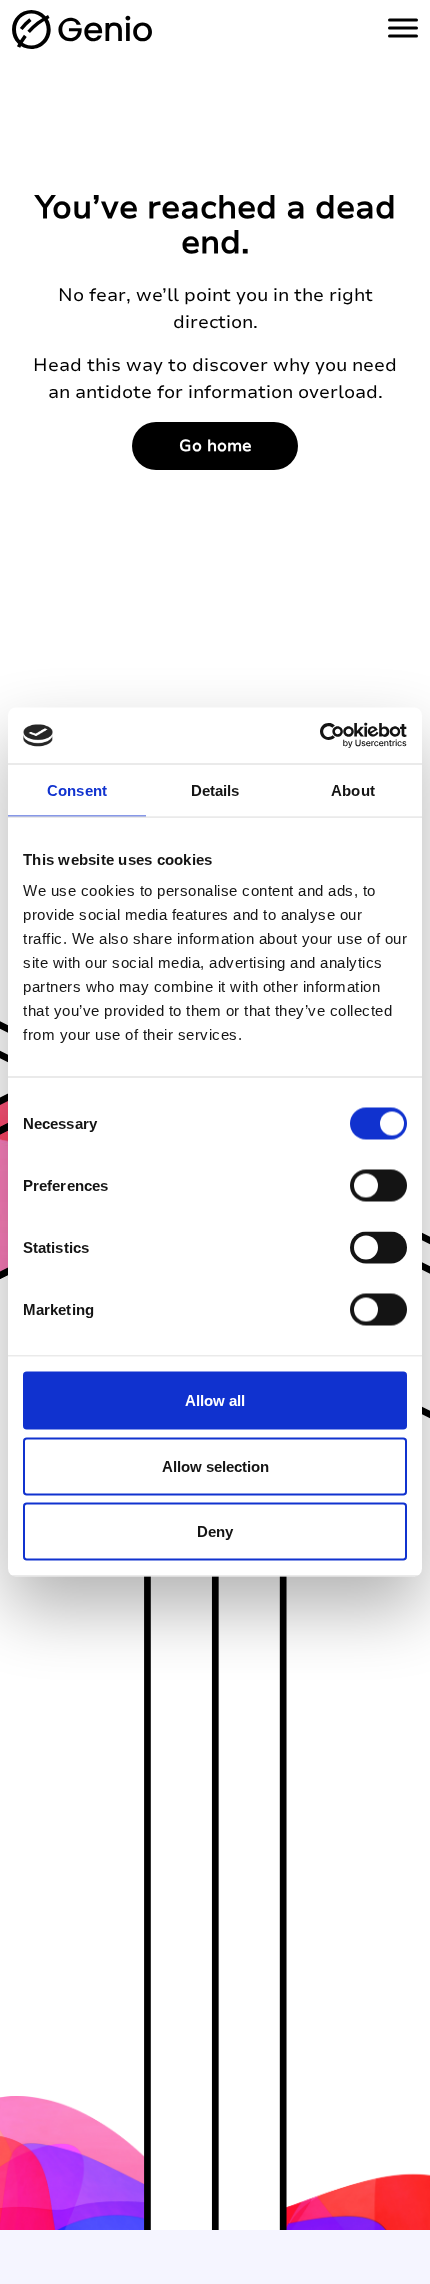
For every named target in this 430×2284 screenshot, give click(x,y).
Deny (215, 1531)
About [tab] (353, 789)
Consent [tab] (77, 789)
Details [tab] (215, 789)
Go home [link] (215, 446)
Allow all (215, 1400)
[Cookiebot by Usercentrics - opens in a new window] (319, 736)
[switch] (378, 1186)
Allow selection (215, 1465)
